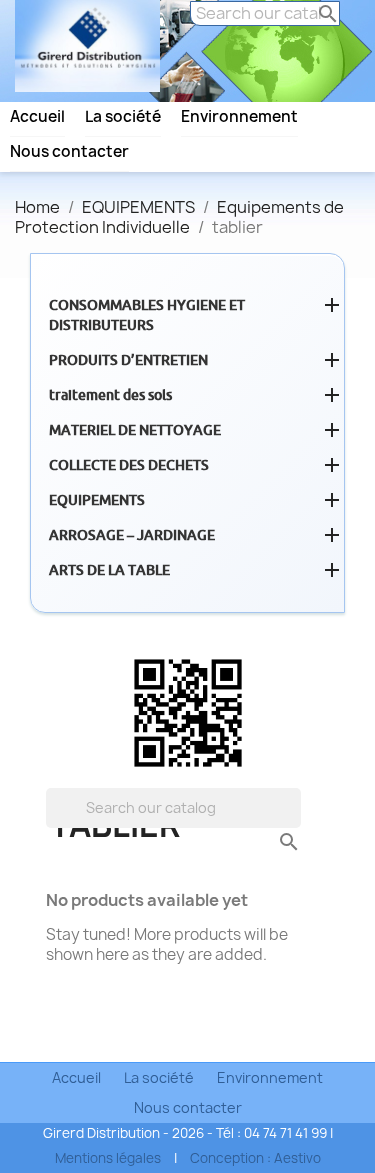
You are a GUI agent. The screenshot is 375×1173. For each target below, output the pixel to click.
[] (269, 822)
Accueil (37, 117)
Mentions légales (108, 1158)
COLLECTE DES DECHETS (129, 465)
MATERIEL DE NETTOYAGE (135, 430)
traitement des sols (110, 395)
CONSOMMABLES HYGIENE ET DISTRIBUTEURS (147, 315)
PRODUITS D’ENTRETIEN (128, 360)
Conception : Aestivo (255, 1158)
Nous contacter (69, 152)
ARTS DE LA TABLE (109, 570)
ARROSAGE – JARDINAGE (132, 535)
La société (123, 117)
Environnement (239, 117)
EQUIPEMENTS (97, 500)
